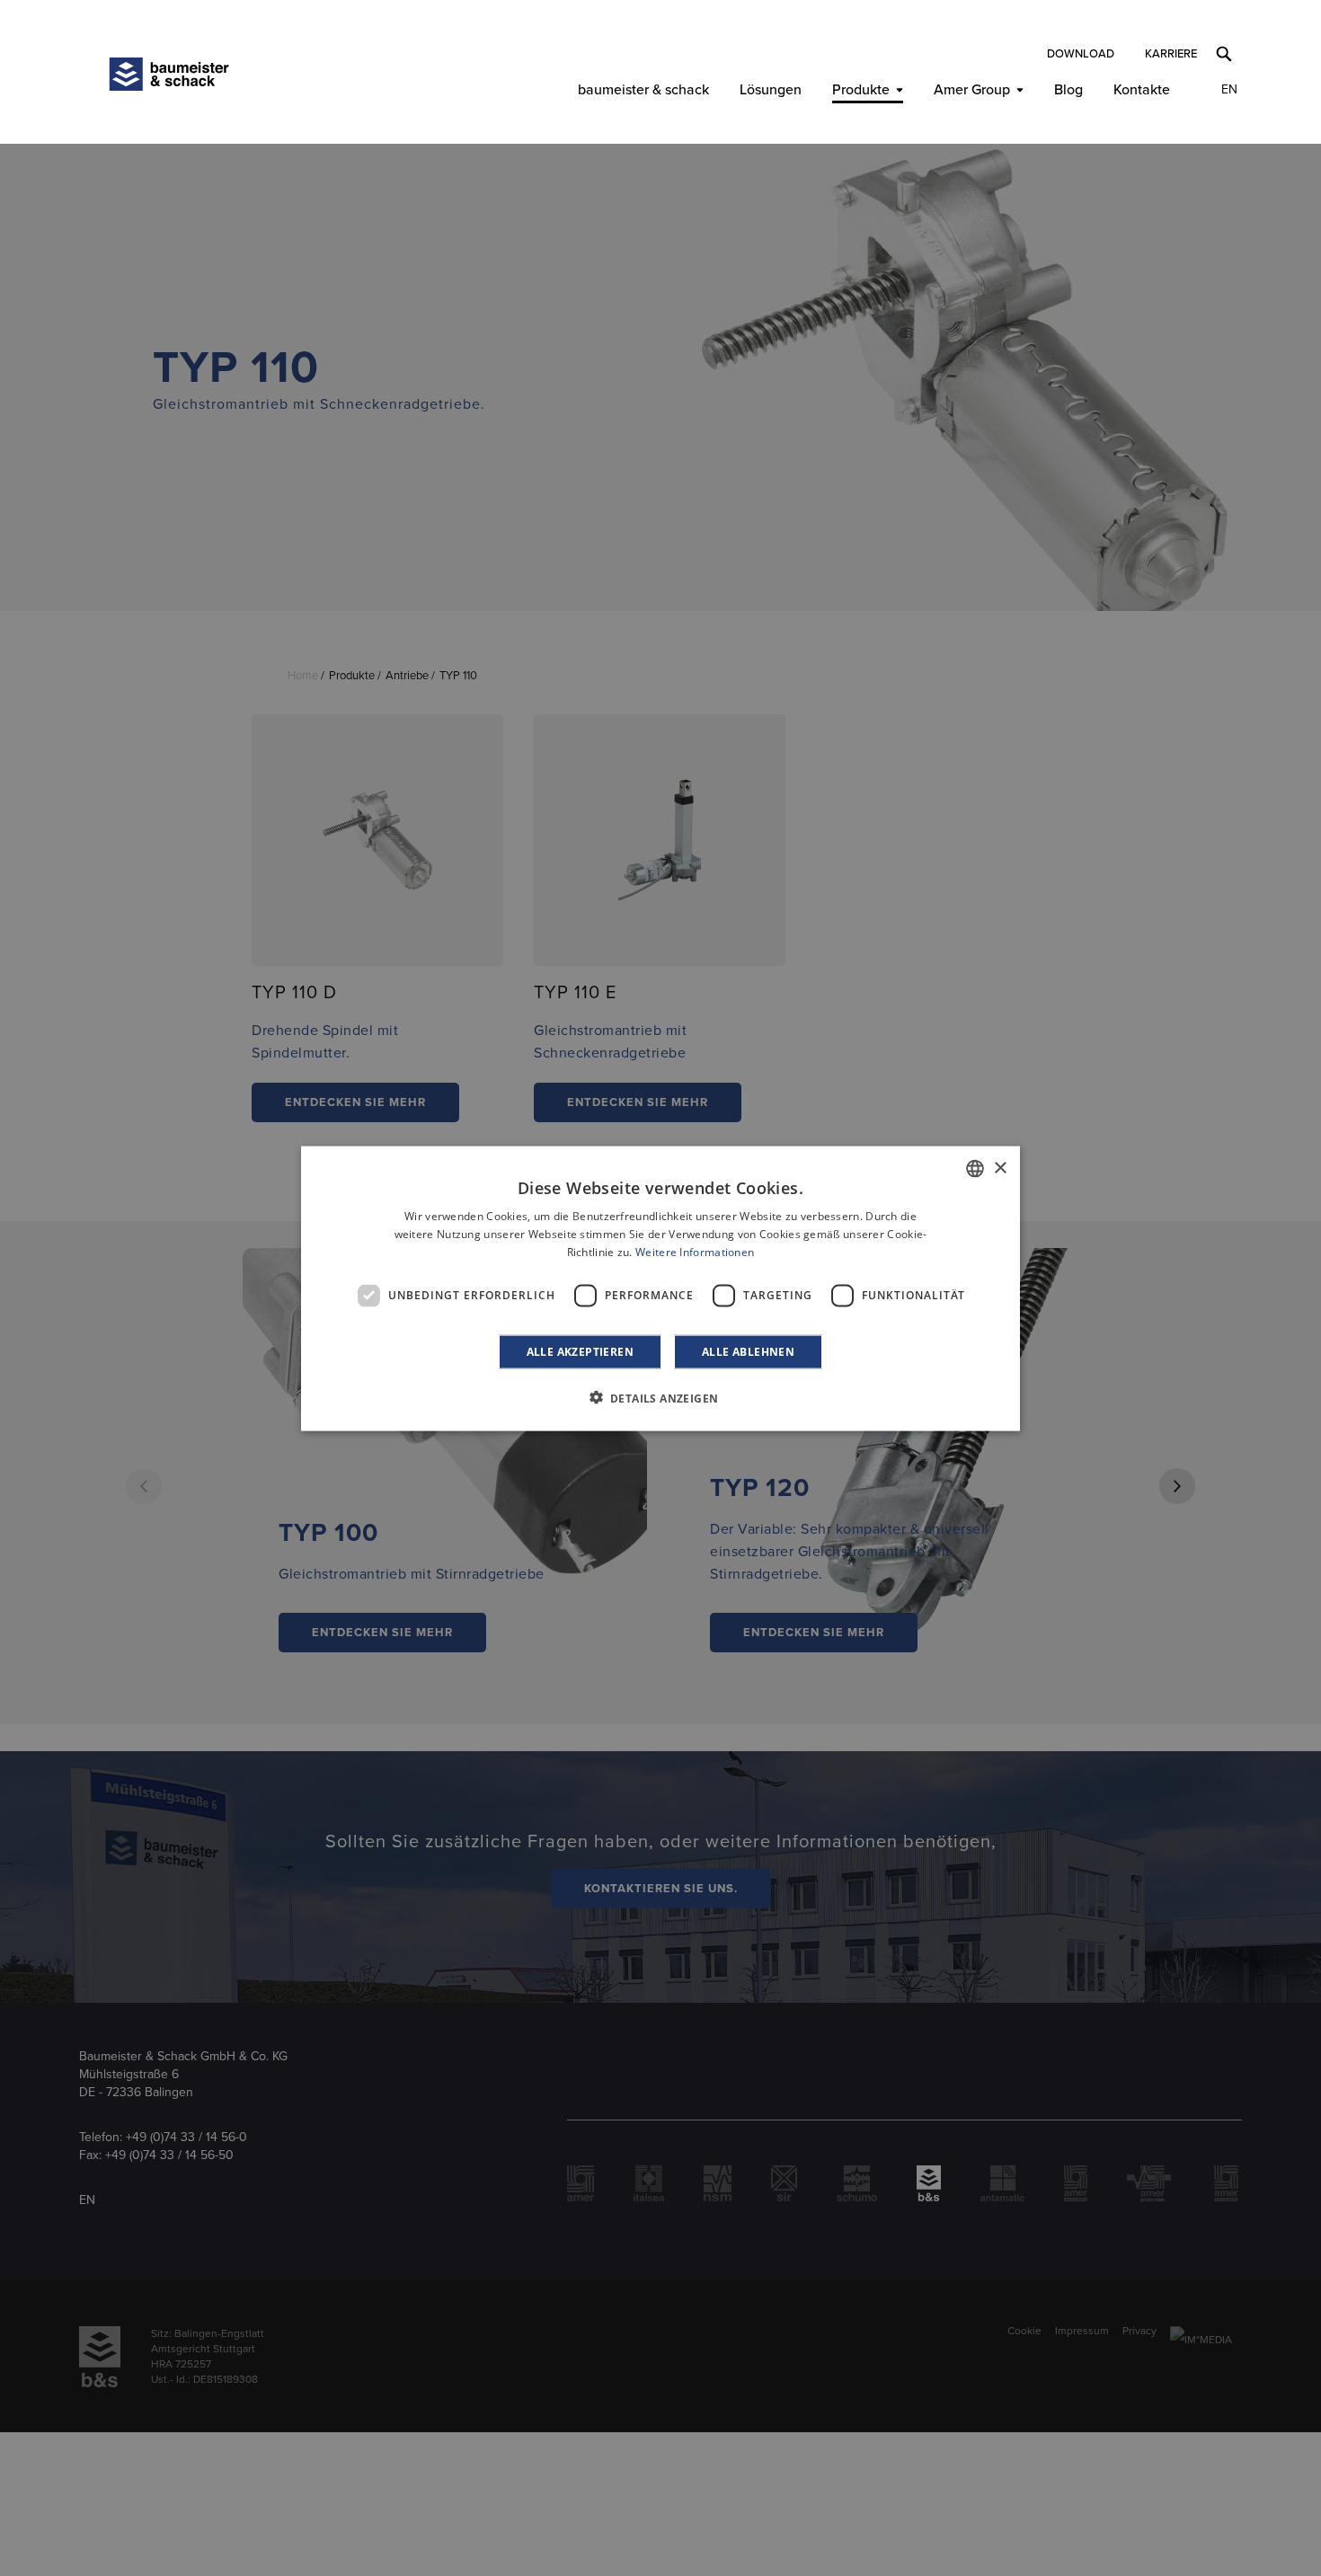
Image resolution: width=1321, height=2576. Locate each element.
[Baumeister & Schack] (169, 74)
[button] (661, 1397)
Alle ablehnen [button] (748, 1351)
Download (1081, 54)
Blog (1068, 90)
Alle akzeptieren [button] (580, 1351)
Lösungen (771, 90)
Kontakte (1142, 90)
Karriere (1171, 54)
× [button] (1000, 1168)
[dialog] (660, 1288)
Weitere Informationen (695, 1251)
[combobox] (975, 1168)
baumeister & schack (643, 90)
